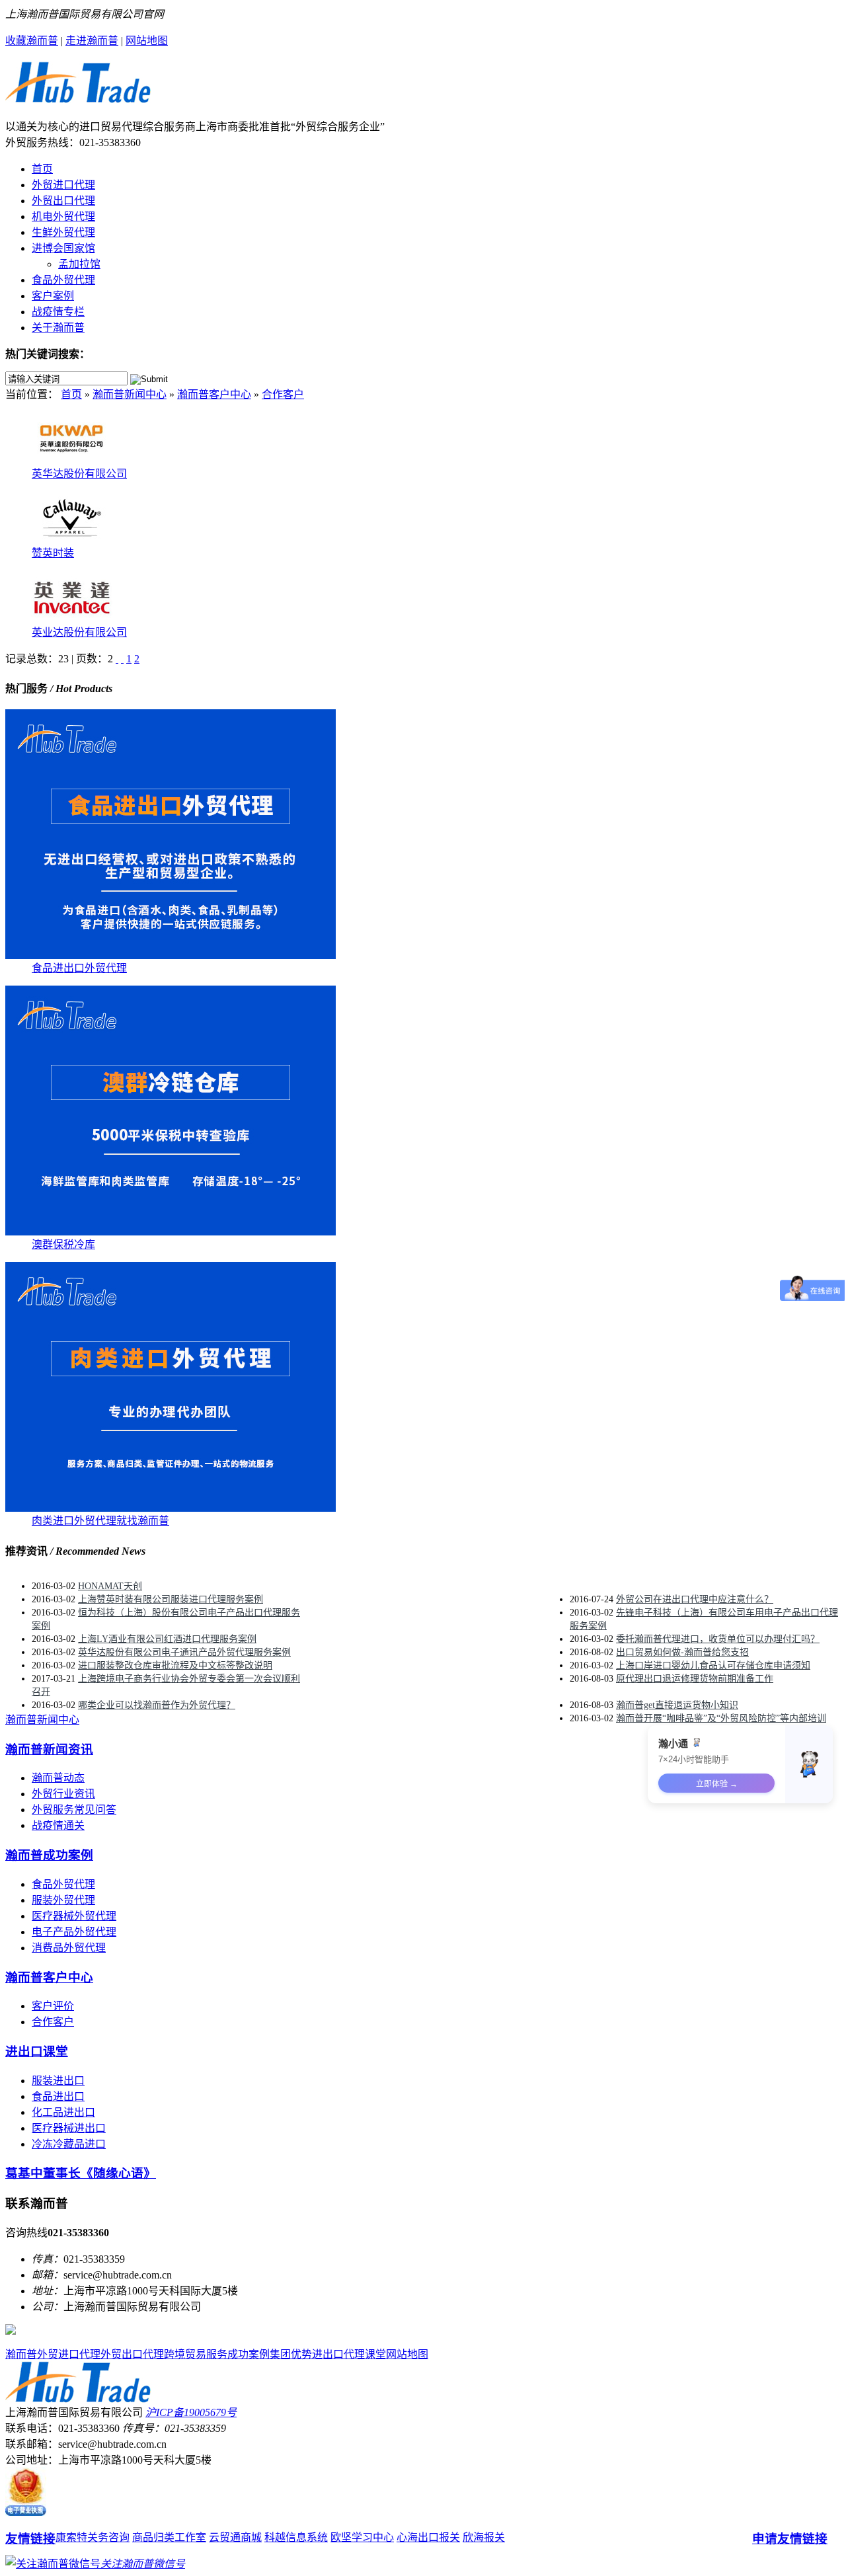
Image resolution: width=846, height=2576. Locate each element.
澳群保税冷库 (63, 1244)
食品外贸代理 (63, 280)
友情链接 (30, 2539)
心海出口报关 (428, 2537)
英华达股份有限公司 (79, 474)
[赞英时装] (71, 540)
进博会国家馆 (63, 248)
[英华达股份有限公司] (71, 461)
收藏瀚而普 (32, 41)
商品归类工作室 (169, 2537)
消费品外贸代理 (69, 1948)
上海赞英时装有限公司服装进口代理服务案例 (171, 1599)
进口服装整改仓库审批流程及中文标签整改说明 (175, 1665)
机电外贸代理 (63, 216)
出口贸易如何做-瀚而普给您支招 (682, 1652)
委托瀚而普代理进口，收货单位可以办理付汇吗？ (718, 1639)
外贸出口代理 (63, 201)
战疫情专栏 (58, 312)
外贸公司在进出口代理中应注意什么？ (695, 1599)
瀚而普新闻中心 (130, 394)
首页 (42, 169)
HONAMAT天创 (110, 1586)
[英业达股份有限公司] (71, 620)
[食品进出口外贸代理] (171, 956)
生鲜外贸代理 (63, 232)
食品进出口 (58, 2096)
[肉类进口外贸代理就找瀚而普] (171, 1508)
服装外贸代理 (63, 1900)
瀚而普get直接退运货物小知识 (677, 1705)
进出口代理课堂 (349, 2354)
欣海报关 (484, 2537)
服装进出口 (58, 2081)
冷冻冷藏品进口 (69, 2144)
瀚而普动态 (58, 1778)
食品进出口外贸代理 (79, 968)
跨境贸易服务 (196, 2354)
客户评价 (53, 2006)
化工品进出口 (63, 2112)
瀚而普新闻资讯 (49, 1749)
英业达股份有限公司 (79, 632)
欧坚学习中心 (362, 2537)
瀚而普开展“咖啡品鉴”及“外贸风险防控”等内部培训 (721, 1718)
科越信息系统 (296, 2537)
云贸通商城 (235, 2537)
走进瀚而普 (92, 41)
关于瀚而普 (58, 328)
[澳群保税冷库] (171, 1232)
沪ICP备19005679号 (191, 2412)
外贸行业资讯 (63, 1794)
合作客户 (283, 394)
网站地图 (147, 41)
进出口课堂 (37, 2051)
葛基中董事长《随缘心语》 (81, 2173)
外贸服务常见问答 (74, 1810)
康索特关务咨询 (93, 2537)
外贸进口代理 (63, 185)
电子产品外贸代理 (74, 1932)
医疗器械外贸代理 (74, 1916)
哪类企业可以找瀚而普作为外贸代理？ (157, 1705)
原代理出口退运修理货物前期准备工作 (695, 1679)
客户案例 (53, 296)
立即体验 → (717, 1784)
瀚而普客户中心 (214, 394)
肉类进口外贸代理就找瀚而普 (100, 1521)
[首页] (117, 659)
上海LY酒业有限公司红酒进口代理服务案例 (167, 1639)
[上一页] (122, 659)
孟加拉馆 (79, 264)
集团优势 (291, 2354)
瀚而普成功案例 (49, 1855)
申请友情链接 (790, 2539)
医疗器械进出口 (69, 2128)
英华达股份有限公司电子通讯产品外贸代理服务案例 (184, 1652)
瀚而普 (21, 2354)
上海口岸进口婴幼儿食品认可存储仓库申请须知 (713, 1665)
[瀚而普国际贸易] (78, 96)
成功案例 (249, 2354)
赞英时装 (53, 553)
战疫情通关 (58, 1825)
